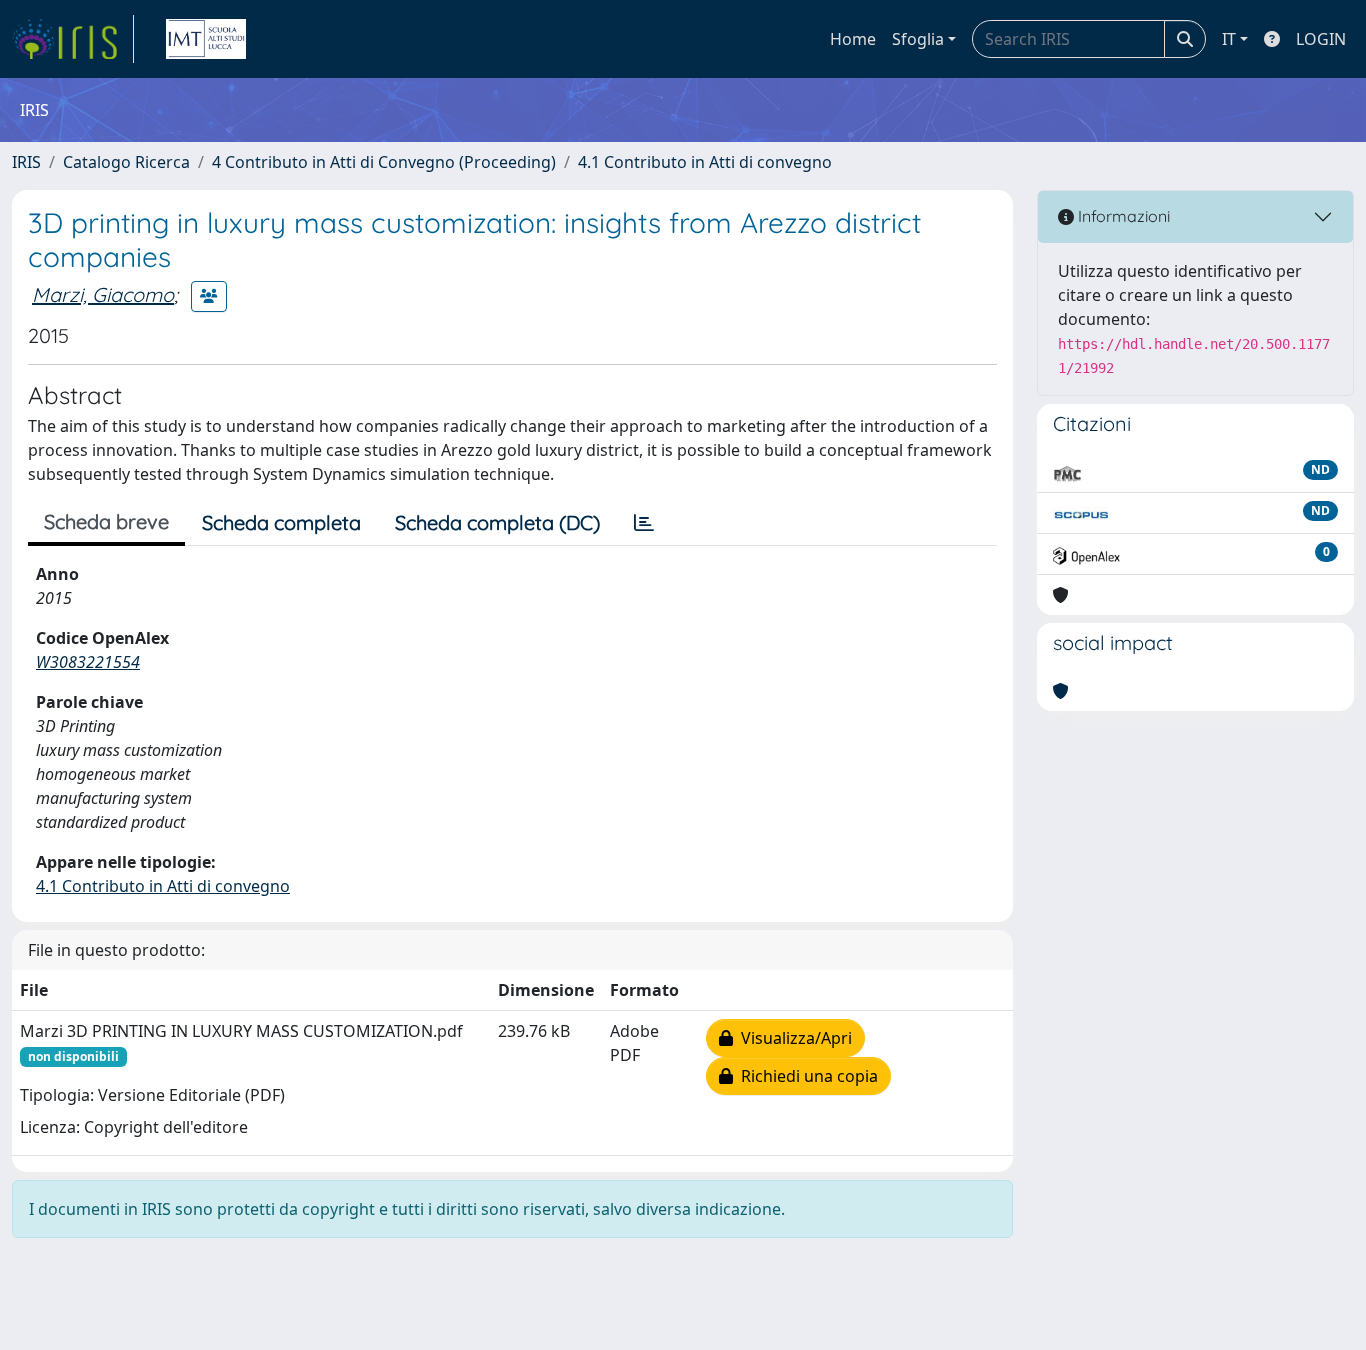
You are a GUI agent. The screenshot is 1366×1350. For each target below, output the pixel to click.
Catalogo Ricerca (126, 162)
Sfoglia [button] (918, 39)
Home (853, 39)
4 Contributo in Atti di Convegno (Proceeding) (384, 162)
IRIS (26, 162)
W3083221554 (88, 662)
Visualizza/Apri (792, 1038)
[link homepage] (73, 39)
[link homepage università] (206, 39)
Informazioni (1122, 216)
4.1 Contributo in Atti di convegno (705, 162)
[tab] (644, 523)
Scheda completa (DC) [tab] (497, 522)
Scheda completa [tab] (281, 522)
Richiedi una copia (805, 1076)
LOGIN (1321, 39)
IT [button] (1229, 39)
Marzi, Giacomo (103, 294)
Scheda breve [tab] (106, 521)
